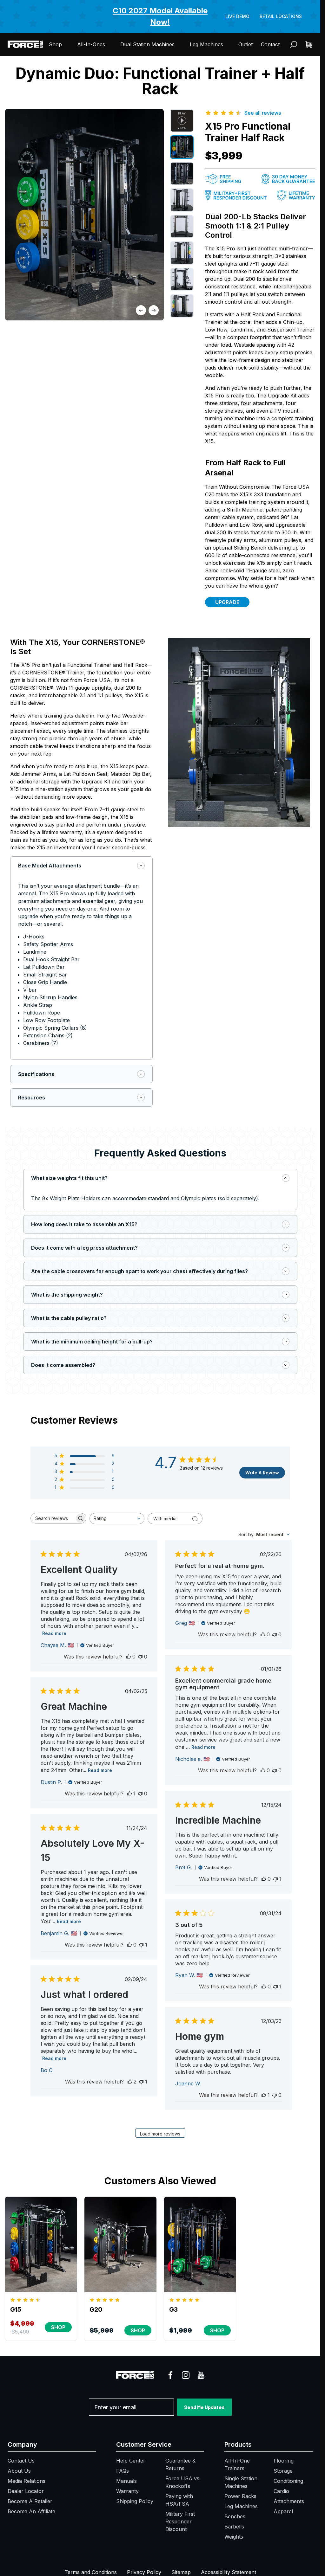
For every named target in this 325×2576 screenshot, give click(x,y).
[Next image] (154, 310)
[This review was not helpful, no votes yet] (140, 1657)
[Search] (294, 45)
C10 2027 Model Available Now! (160, 16)
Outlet (245, 44)
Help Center (131, 2461)
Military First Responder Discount (180, 2521)
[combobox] (117, 1519)
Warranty (127, 2491)
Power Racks (240, 2496)
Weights (234, 2537)
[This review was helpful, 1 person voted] (129, 1794)
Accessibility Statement (229, 2572)
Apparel (283, 2511)
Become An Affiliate (31, 2511)
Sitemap (181, 2572)
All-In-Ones (91, 44)
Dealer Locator (26, 2491)
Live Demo (237, 16)
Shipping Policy (135, 2501)
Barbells (234, 2527)
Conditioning (288, 2481)
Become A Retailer (30, 2501)
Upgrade (227, 602)
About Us (19, 2471)
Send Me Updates (204, 2407)
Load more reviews (160, 2134)
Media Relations (27, 2481)
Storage (283, 2471)
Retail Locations (281, 16)
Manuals (126, 2481)
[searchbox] (53, 1518)
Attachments (289, 2501)
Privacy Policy (144, 2572)
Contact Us (21, 2461)
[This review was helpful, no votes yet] (129, 1657)
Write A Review (262, 1473)
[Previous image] (141, 310)
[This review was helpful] (130, 2082)
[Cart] (309, 45)
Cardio (281, 2491)
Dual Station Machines (147, 44)
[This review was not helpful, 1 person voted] (275, 1879)
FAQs (123, 2471)
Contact (270, 44)
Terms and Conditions (91, 2572)
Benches (235, 2516)
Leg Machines (206, 44)
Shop (55, 44)
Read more (54, 1633)
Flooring (284, 2461)
